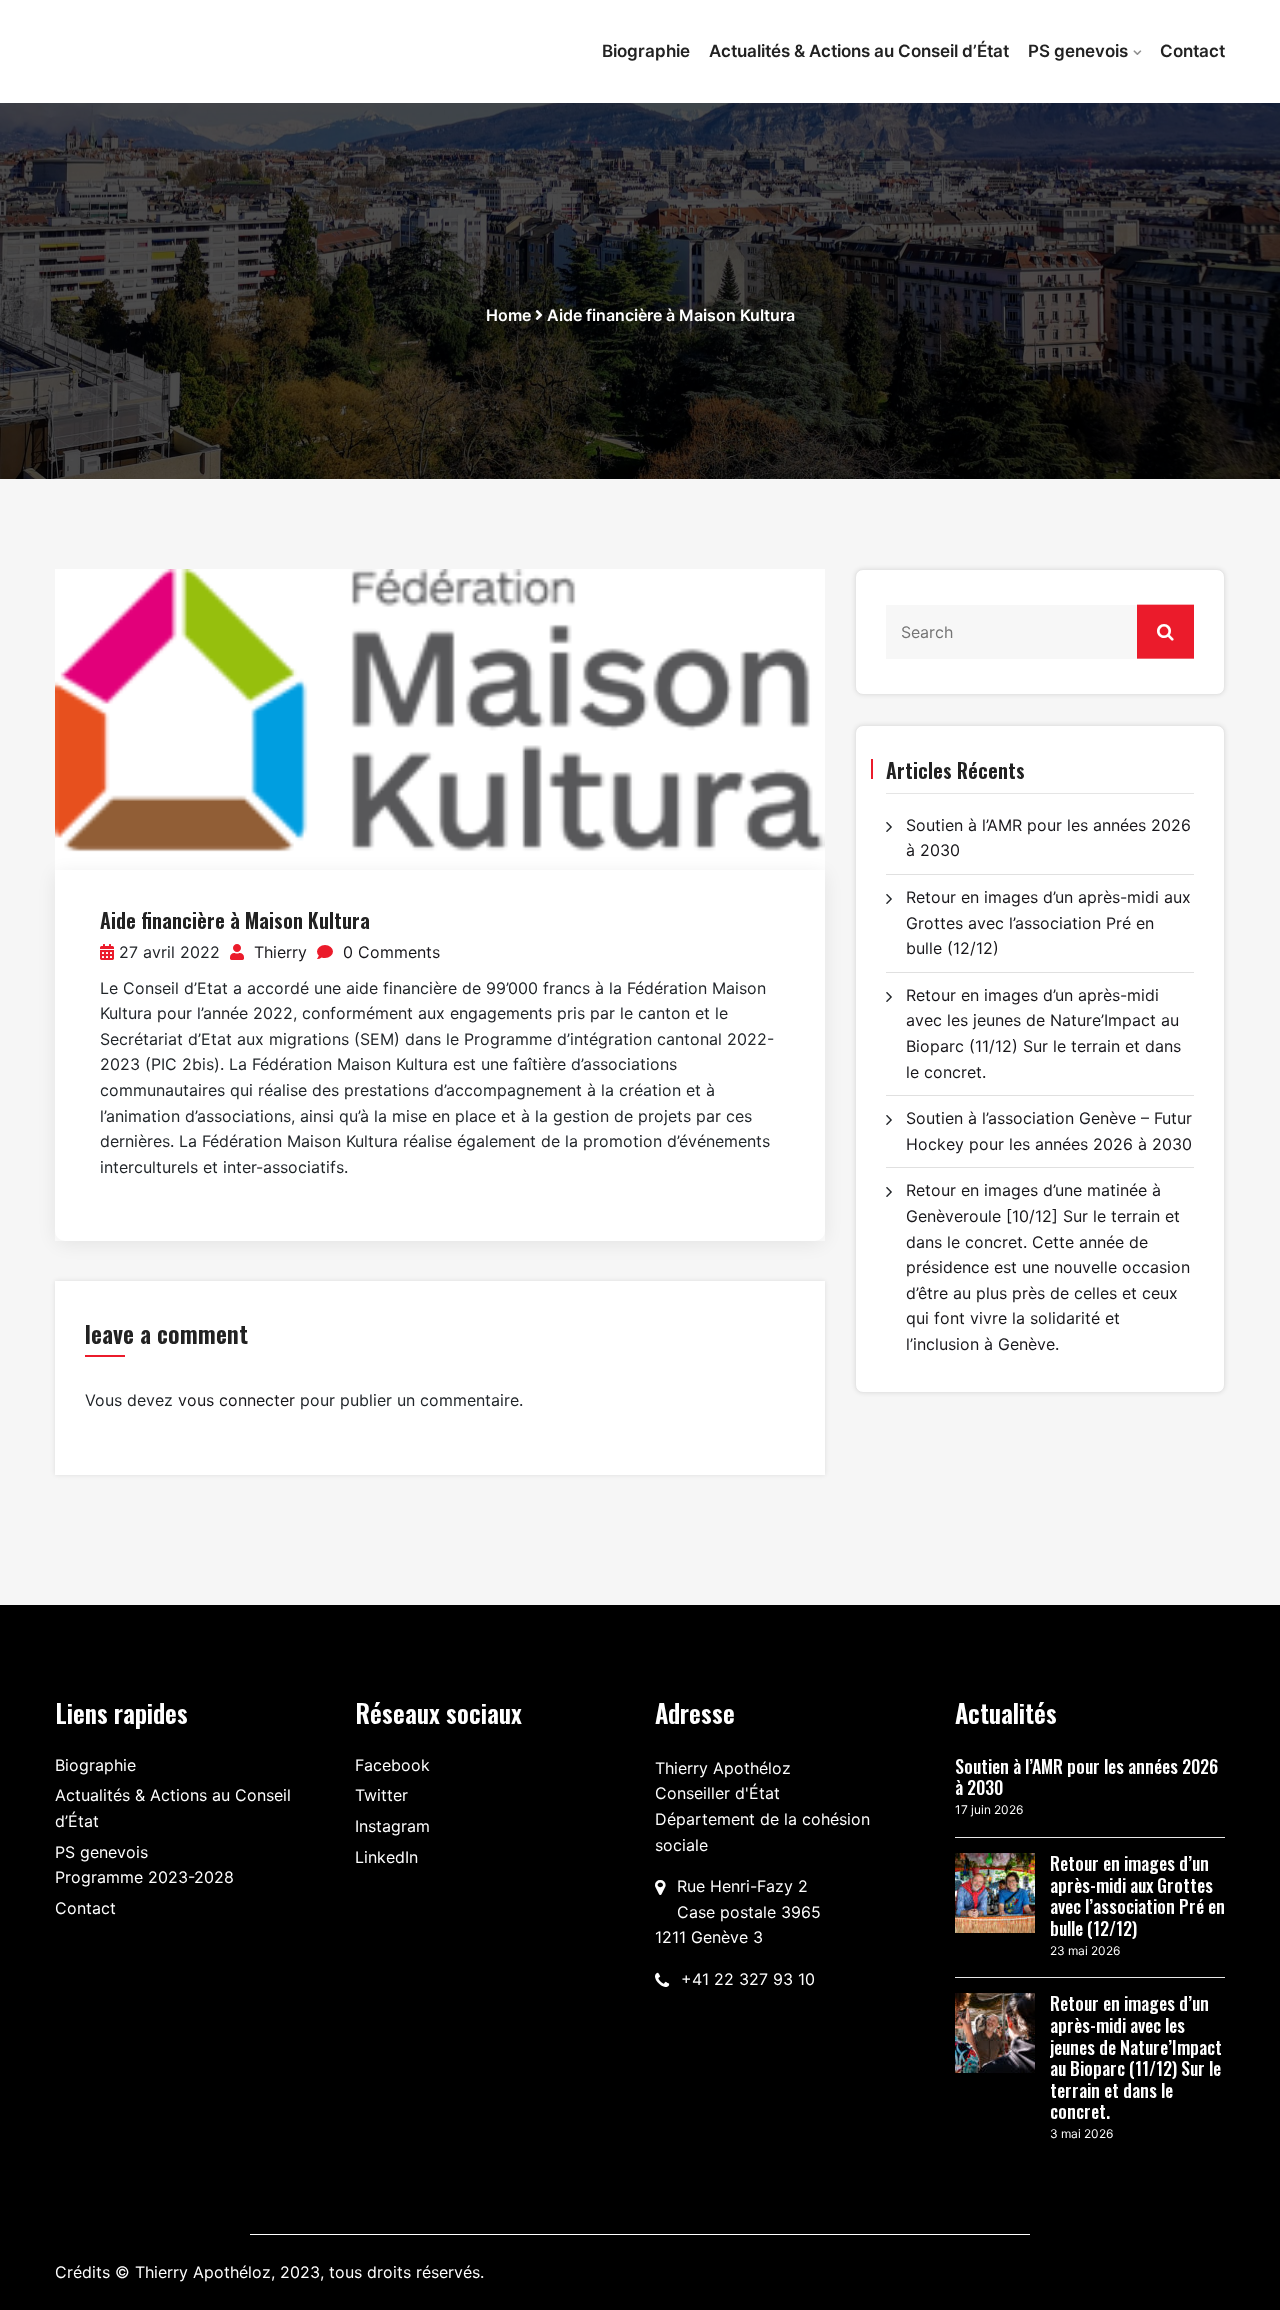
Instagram (392, 1826)
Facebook (392, 1765)
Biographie (646, 51)
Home (508, 315)
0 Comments (389, 952)
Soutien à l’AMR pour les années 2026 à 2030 (1086, 1777)
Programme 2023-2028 (144, 1877)
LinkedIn (386, 1857)
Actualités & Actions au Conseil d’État (859, 51)
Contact (1192, 51)
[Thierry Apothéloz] (190, 41)
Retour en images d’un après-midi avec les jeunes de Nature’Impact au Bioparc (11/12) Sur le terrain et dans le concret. (1136, 2058)
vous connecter (236, 1400)
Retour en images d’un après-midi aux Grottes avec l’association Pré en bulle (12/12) (1048, 922)
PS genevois (1078, 51)
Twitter (381, 1795)
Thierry (278, 952)
